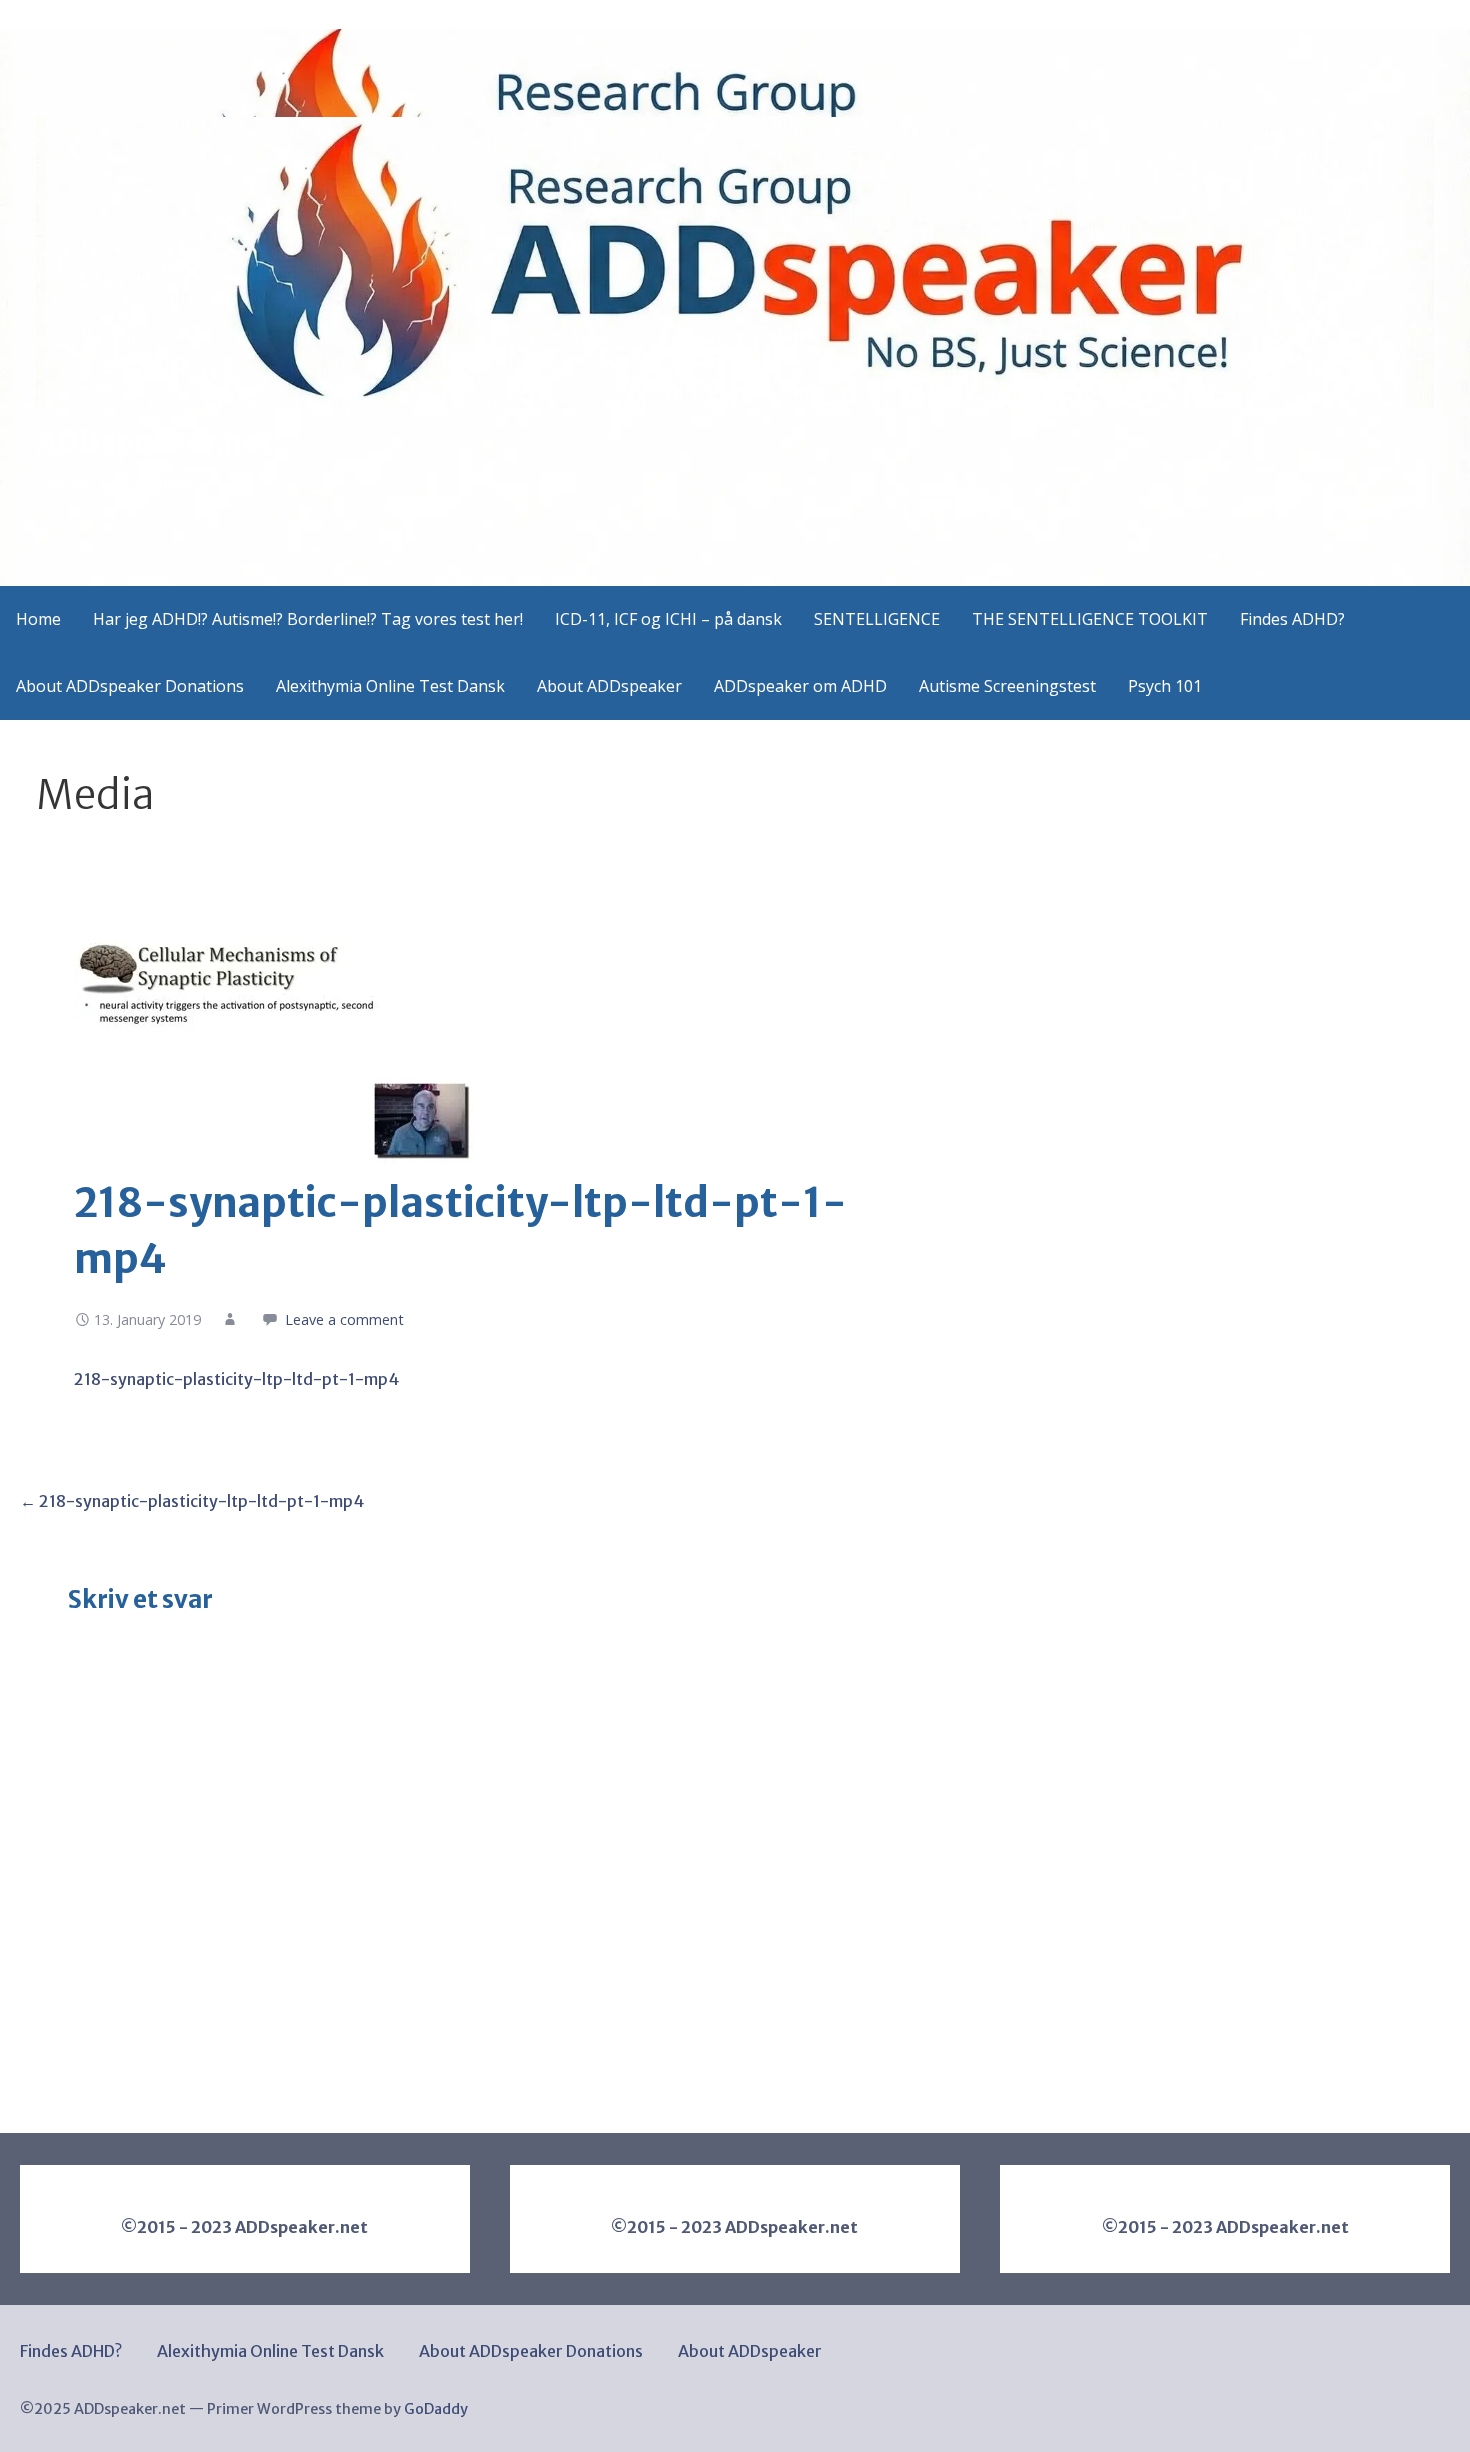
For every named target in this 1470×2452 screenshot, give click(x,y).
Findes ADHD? (1292, 619)
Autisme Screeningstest (1007, 686)
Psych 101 (1165, 686)
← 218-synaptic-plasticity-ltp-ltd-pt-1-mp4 (192, 1501)
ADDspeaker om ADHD (800, 686)
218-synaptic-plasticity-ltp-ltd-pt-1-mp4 (236, 1379)
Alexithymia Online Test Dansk (390, 686)
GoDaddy (436, 2409)
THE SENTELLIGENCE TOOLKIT (1090, 619)
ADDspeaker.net (154, 442)
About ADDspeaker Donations (130, 686)
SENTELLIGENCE (877, 619)
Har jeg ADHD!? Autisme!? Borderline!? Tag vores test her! (308, 619)
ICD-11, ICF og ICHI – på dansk (668, 619)
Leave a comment (344, 1319)
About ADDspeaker (609, 686)
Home (38, 619)
